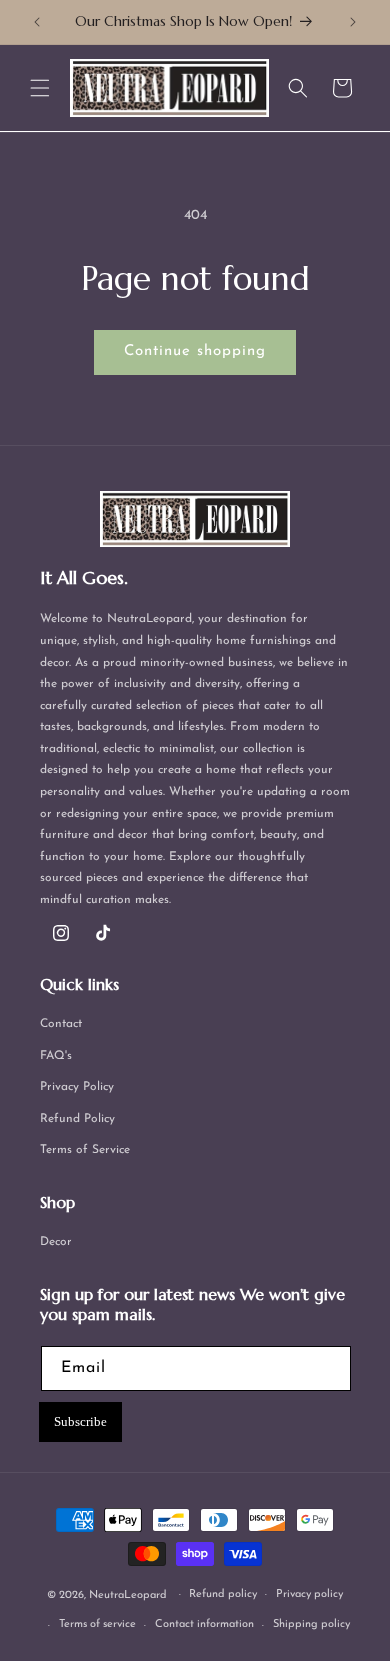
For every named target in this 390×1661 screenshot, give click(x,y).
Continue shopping (195, 351)
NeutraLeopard (128, 1594)
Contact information (204, 1624)
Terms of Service (85, 1150)
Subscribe (80, 1421)
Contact (61, 1024)
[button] (40, 88)
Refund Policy (77, 1119)
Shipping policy (311, 1624)
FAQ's (56, 1056)
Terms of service (97, 1624)
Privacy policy (309, 1594)
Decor (56, 1242)
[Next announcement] (353, 22)
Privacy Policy (77, 1087)
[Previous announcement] (37, 22)
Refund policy (223, 1594)
